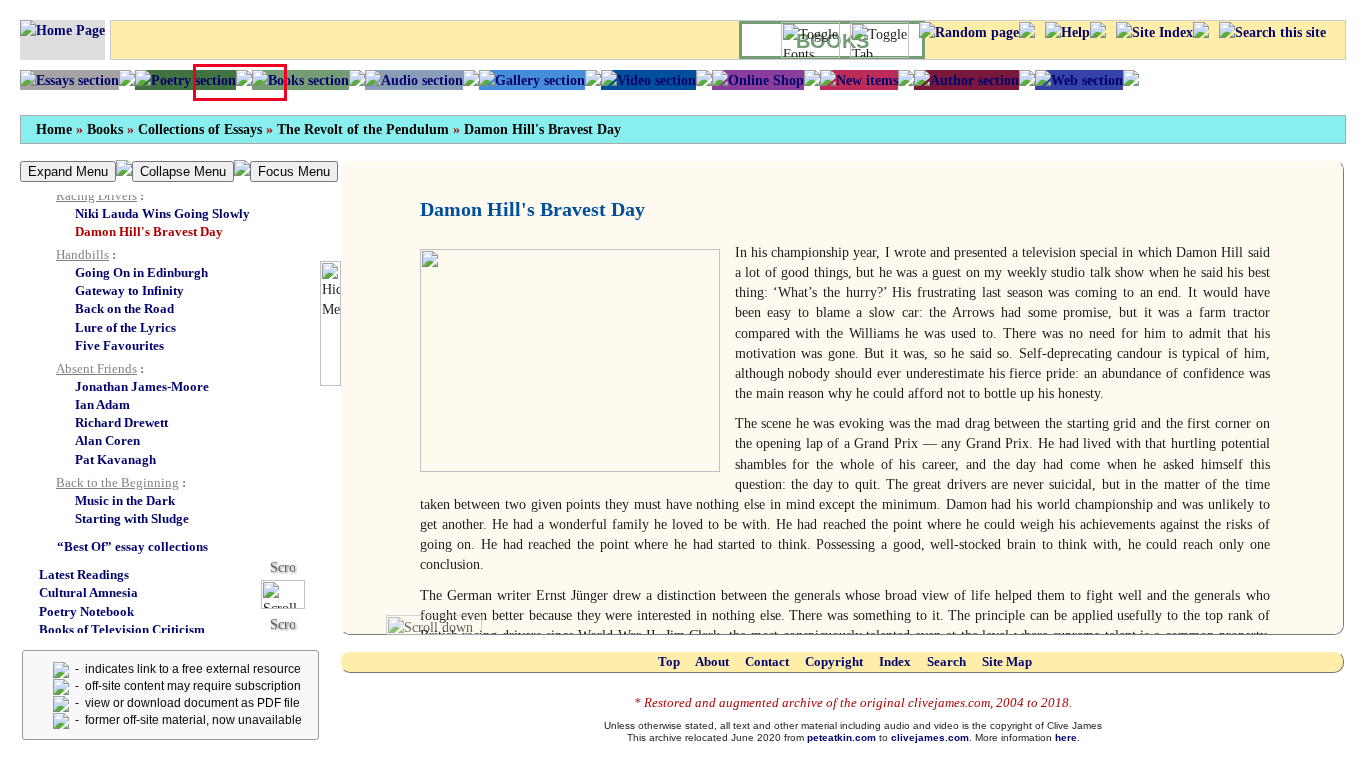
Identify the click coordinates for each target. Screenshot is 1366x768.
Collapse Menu (183, 171)
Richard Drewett (121, 422)
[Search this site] (1272, 32)
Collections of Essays (200, 129)
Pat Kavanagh (115, 459)
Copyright (834, 661)
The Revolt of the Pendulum (363, 129)
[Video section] (648, 80)
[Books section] (300, 80)
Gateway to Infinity (129, 290)
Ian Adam (102, 404)
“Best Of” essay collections (132, 546)
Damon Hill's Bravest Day (542, 129)
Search (946, 661)
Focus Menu (294, 171)
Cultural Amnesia (88, 592)
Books (105, 129)
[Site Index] (1154, 32)
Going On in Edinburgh (141, 272)
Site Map (1007, 661)
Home (54, 129)
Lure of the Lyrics (125, 327)
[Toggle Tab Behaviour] (879, 40)
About (712, 661)
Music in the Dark (125, 500)
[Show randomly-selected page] (969, 32)
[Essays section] (69, 80)
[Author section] (966, 80)
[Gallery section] (532, 80)
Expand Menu (68, 171)
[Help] (1067, 32)
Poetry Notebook (86, 611)
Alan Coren (107, 440)
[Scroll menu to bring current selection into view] (290, 593)
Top (669, 661)
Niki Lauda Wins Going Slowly (162, 213)
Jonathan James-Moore (142, 386)
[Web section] (1079, 80)
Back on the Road (124, 308)
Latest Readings (84, 574)
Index (895, 661)
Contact (767, 661)
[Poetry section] (185, 80)
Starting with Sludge (132, 518)
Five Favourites (119, 345)
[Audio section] (414, 80)
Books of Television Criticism (122, 629)
